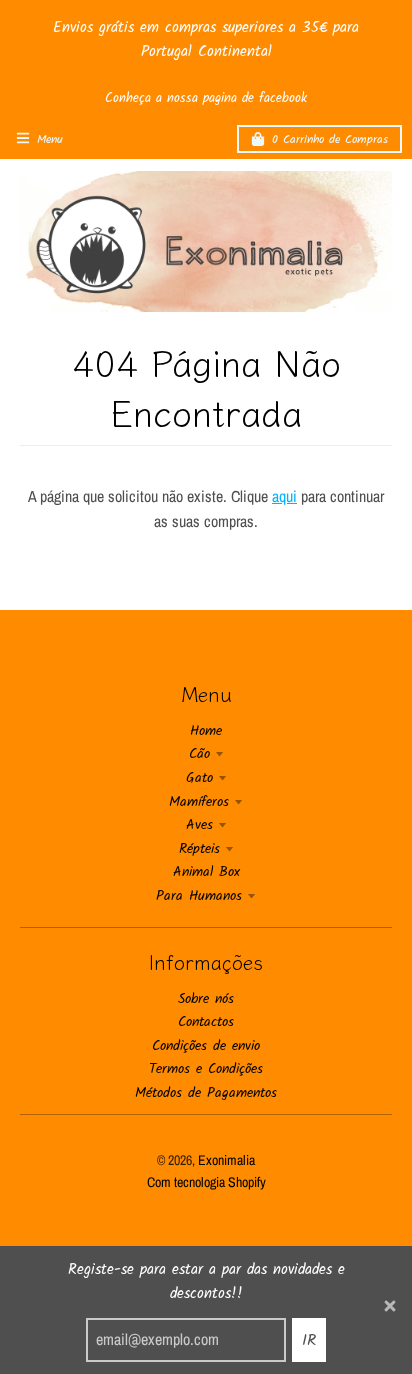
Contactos (206, 1022)
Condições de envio (206, 1046)
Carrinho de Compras (330, 139)
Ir (309, 1340)
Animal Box (206, 872)
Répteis (199, 849)
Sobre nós (206, 999)
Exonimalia (226, 1160)
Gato (199, 778)
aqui (284, 496)
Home (206, 731)
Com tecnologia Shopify (206, 1182)
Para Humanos (199, 896)
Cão (199, 754)
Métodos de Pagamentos (206, 1093)
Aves (199, 825)
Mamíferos (199, 802)
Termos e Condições (206, 1069)
